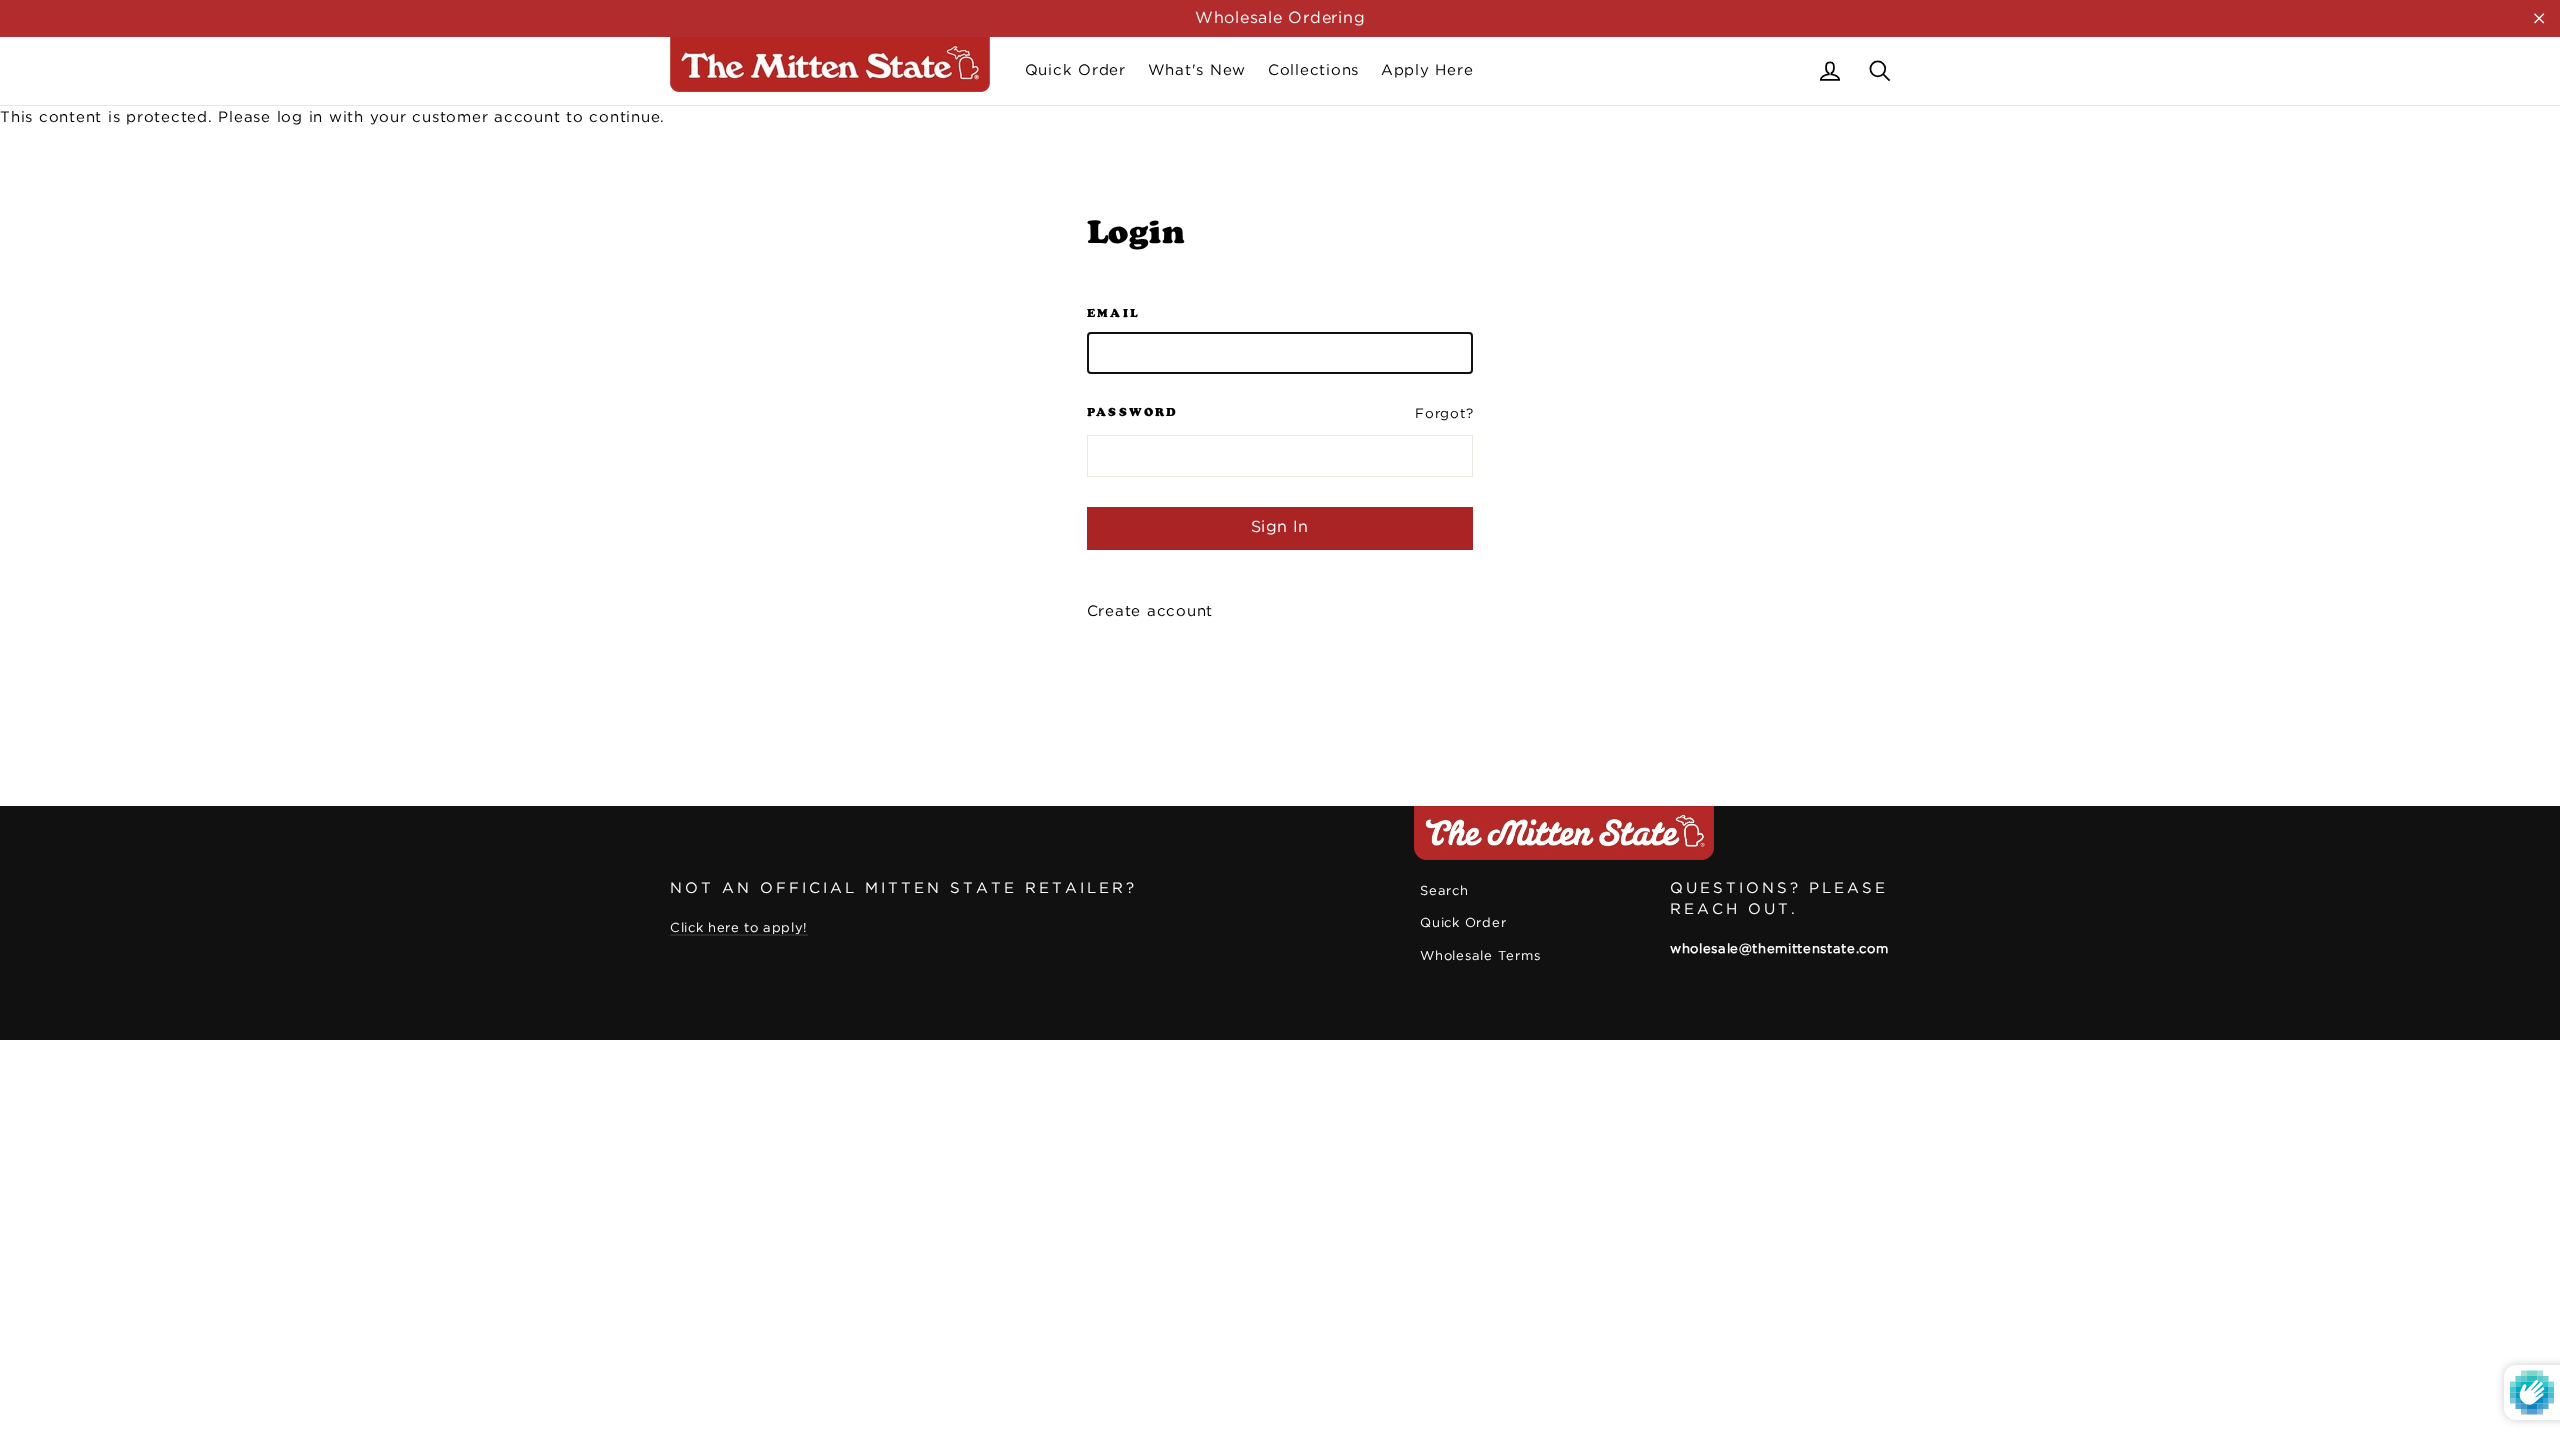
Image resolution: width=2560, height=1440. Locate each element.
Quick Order (1075, 70)
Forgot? (1444, 414)
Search (1444, 891)
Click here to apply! (739, 928)
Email (1114, 313)
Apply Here (1427, 70)
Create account (1150, 611)
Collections (1313, 70)
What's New (1197, 70)
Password (1133, 412)
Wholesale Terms (1480, 956)
